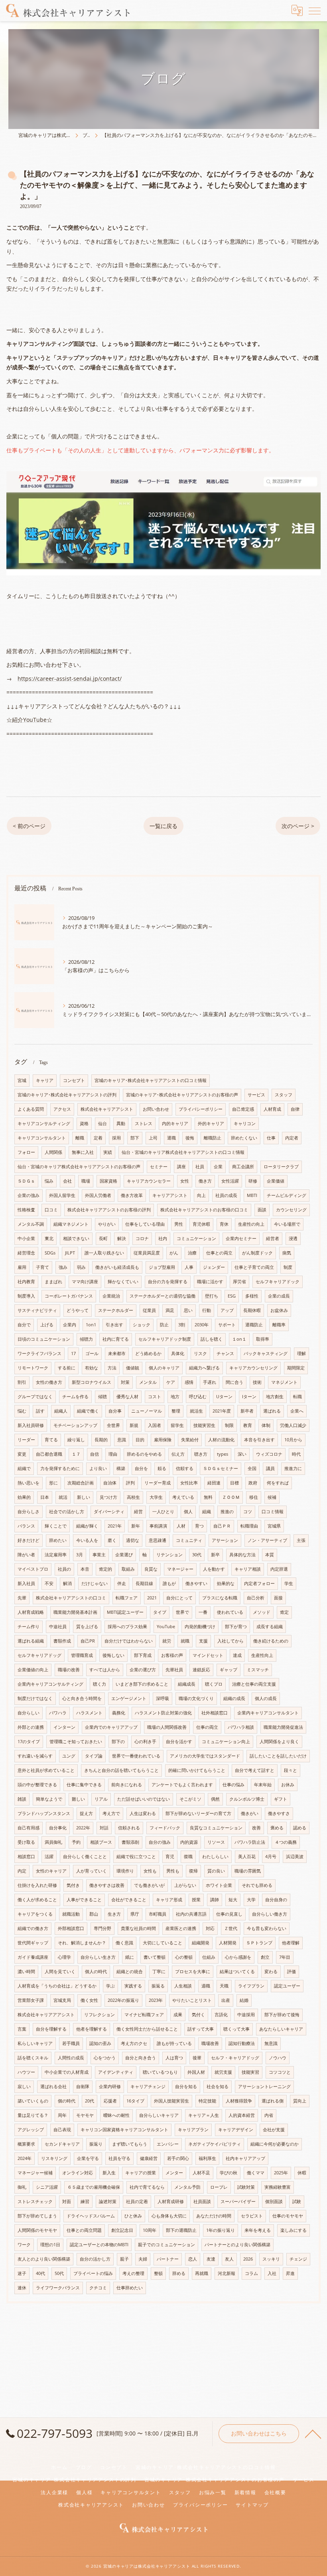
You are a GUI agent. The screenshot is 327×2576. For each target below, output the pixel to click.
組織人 (61, 1411)
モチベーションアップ (75, 1425)
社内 (163, 1238)
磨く (112, 1540)
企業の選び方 (143, 1670)
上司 (153, 1138)
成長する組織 (270, 1627)
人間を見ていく (60, 1972)
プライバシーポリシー (201, 1109)
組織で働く (88, 1411)
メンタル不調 (31, 1224)
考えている (183, 1497)
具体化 (178, 1353)
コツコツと (280, 2072)
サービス (256, 1095)
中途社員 (58, 1627)
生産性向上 (262, 1655)
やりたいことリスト (192, 2000)
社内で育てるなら (147, 2187)
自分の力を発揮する (168, 1282)
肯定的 (105, 1569)
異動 (121, 1124)
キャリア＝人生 (204, 2115)
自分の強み (160, 1842)
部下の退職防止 (181, 2230)
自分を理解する (51, 2029)
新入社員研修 (31, 1425)
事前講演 (158, 1526)
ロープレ (219, 2187)
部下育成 (143, 1655)
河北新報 (227, 2273)
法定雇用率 (56, 1555)
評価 (292, 1972)
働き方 (205, 1181)
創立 (265, 1957)
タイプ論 (94, 1756)
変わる (271, 1972)
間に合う (234, 1382)
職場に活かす (210, 1282)
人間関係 (53, 1152)
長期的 (101, 1440)
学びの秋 (229, 2173)
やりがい (107, 1224)
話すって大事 (201, 2029)
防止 (164, 1325)
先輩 (22, 1598)
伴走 (122, 1583)
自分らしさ (29, 1512)
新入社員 (26, 1583)
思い (188, 1310)
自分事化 (58, 1828)
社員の (64, 1569)
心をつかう (105, 2058)
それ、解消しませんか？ (82, 1943)
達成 (237, 1655)
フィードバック (165, 1828)
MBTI (252, 1195)
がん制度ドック (257, 1253)
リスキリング (54, 2158)
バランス (26, 1526)
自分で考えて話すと (255, 1770)
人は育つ (174, 2058)
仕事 (271, 1138)
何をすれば (278, 1483)
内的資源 (189, 1842)
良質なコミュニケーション (216, 1828)
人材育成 (272, 1109)
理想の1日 (50, 2245)
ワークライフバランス (39, 1353)
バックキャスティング (266, 1353)
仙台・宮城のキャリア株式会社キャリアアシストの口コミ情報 (183, 1152)
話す (40, 1411)
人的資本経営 (242, 2115)
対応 (210, 1928)
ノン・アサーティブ (267, 1540)
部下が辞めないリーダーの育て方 (198, 1813)
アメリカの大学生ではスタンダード (205, 1756)
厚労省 (239, 1282)
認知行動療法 (242, 2043)
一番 (203, 1612)
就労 (167, 1641)
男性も (173, 1871)
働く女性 (89, 2000)
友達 (211, 2259)
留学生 (177, 1425)
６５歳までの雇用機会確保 (94, 2187)
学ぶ (110, 1986)
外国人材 (196, 2072)
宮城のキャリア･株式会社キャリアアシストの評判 (67, 1095)
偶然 (215, 1799)
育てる (51, 1440)
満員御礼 (53, 1842)
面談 (262, 1210)
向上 (201, 1195)
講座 (181, 1167)
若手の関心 (178, 2158)
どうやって (78, 1310)
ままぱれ (53, 1282)
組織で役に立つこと (136, 1857)
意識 (122, 1440)
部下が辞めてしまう (37, 2216)
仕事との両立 (219, 1253)
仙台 (102, 1124)
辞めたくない (244, 1138)
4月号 (271, 1857)
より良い (98, 1468)
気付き (73, 1885)
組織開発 (201, 1943)
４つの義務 (286, 1842)
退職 (171, 1138)
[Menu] (315, 10)
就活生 (196, 1411)
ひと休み (133, 2216)
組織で (24, 1468)
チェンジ (298, 2259)
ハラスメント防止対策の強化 (163, 1713)
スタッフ (284, 1095)
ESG (232, 1296)
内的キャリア (175, 1124)
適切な (133, 1540)
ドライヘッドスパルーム (91, 2216)
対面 (67, 2201)
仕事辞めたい (130, 2288)
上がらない (185, 1885)
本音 (85, 1569)
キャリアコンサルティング (44, 1124)
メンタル (148, 1382)
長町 (103, 1238)
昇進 (290, 2273)
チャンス (225, 1353)
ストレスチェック (35, 2201)
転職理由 (249, 1526)
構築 (121, 1468)
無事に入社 (83, 1152)
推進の (227, 1512)
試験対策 (246, 2187)
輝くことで (56, 1526)
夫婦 (143, 2259)
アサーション (225, 1540)
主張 (301, 1540)
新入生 (109, 2173)
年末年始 (263, 1785)
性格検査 (26, 1210)
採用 (116, 1138)
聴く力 (99, 1684)
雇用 (22, 1267)
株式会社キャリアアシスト (107, 1109)
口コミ (51, 1210)
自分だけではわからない (129, 1641)
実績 (108, 1152)
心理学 (64, 1957)
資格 (84, 1124)
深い (242, 1454)
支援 (203, 1641)
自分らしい (29, 1713)
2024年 (25, 2158)
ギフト (281, 1799)
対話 (104, 1828)
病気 (287, 1253)
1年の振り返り (221, 2230)
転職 (297, 1397)
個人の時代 (96, 1972)
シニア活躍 (47, 2187)
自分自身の (276, 1900)
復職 (188, 1857)
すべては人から (105, 1670)
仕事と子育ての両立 (254, 1267)
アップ (227, 1310)
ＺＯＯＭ (231, 1497)
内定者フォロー (259, 1583)
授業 (196, 1900)
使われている (230, 1612)
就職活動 (71, 1914)
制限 (229, 1425)
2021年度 (222, 1411)
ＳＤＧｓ (26, 1181)
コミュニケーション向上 (226, 1742)
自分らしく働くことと (85, 1857)
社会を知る (218, 2087)
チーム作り (29, 1627)
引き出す (114, 1325)
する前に (67, 1368)
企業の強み (29, 1195)
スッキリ (271, 2259)
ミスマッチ (258, 1670)
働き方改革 (132, 1195)
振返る (158, 1986)
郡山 (94, 1914)
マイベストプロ (33, 1569)
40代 (40, 2273)
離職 (80, 1138)
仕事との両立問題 (84, 2230)
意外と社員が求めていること (46, 1770)
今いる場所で (287, 1224)
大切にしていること (163, 1943)
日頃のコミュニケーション (44, 1339)
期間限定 (296, 1368)
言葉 (22, 2029)
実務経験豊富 (278, 2187)
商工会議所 (243, 1167)
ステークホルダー (116, 1310)
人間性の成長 (71, 2058)
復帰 (193, 1871)
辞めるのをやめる (144, 1454)
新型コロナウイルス (92, 1382)
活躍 (49, 1857)
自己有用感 (29, 1828)
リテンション (169, 1555)
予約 (76, 1842)
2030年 (202, 1325)
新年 (136, 1526)
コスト (155, 1397)
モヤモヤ (85, 2115)
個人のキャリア (164, 1368)
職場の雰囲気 (248, 1871)
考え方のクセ (134, 2043)
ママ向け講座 (85, 1282)
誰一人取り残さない (104, 1253)
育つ (199, 1526)
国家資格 (108, 1181)
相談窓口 (26, 1857)
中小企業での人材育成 (67, 2072)
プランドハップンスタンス (44, 1813)
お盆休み (279, 1310)
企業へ (297, 1411)
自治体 (110, 1483)
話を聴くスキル (33, 2058)
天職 (224, 1986)
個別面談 (274, 2201)
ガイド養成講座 (33, 1957)
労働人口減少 (293, 1425)
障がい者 (26, 1555)
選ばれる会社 (53, 2087)
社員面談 (202, 2201)
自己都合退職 (49, 1454)
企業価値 (276, 1181)
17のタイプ (29, 1742)
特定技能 (207, 2101)
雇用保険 (163, 1440)
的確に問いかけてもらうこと (197, 1770)
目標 (234, 1483)
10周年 (150, 2230)
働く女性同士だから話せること (147, 2029)
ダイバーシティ (109, 1512)
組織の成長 (234, 1698)
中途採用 (246, 2015)
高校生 (133, 1497)
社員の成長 (226, 1195)
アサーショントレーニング (264, 2087)
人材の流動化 (221, 1440)
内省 (269, 2115)
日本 (45, 1497)
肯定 (284, 1612)
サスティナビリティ (37, 1310)
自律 (295, 1109)
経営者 (273, 1238)
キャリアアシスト (170, 1195)
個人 (188, 1512)
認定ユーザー (287, 1986)
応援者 (110, 2101)
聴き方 (201, 1454)
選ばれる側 (273, 2101)
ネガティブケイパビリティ (215, 2144)
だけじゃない (95, 1583)
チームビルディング (287, 1195)
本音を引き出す (259, 1440)
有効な (92, 1368)
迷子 (22, 2273)
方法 (112, 1368)
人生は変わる (143, 1813)
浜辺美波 (295, 1857)
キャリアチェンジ (148, 2087)
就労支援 (223, 2072)
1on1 (91, 1325)
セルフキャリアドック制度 (165, 1339)
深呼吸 (163, 1698)
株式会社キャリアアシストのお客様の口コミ (204, 1210)
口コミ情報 (273, 1512)
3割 (182, 1325)
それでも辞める (257, 1885)
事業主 (99, 1555)
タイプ (160, 1612)
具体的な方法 (242, 1555)
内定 (22, 1871)
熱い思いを (29, 1483)
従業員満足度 (147, 1253)
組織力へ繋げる (204, 1368)
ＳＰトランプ (259, 1943)
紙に (130, 1957)
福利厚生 (207, 2158)
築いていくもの (33, 2101)
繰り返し (76, 1440)
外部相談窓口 (71, 1928)
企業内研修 (110, 2087)
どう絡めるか (148, 1353)
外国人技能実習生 (171, 2101)
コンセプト (74, 1080)
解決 (122, 1238)
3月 (80, 1555)
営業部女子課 (31, 2000)
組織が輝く (87, 1526)
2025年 (281, 2173)
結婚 (244, 2000)
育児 (170, 1857)
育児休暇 (201, 1224)
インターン (64, 1727)
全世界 (113, 1425)
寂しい (24, 2087)
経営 (138, 1512)
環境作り (125, 1871)
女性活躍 (230, 1181)
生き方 (114, 1914)
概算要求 (26, 2144)
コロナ (142, 1238)
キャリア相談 (248, 1569)
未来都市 (117, 1353)
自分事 (115, 1411)
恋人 (193, 2259)
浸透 (293, 1238)
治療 (192, 1253)
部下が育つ (236, 1627)
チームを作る (75, 1397)
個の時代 (67, 2101)
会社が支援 (274, 2130)
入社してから (230, 1641)
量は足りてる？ (33, 2115)
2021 (152, 1598)
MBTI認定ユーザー (125, 1612)
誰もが (169, 1583)
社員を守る (119, 2158)
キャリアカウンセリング (253, 1368)
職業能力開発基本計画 (75, 1612)
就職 (185, 1641)
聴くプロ (214, 1684)
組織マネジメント (71, 1224)
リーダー (26, 1440)
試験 (297, 2201)
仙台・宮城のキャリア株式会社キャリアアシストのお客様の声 (79, 1167)
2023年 (156, 2000)
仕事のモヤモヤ (288, 2216)
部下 (135, 1138)
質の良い (216, 1871)
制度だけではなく (35, 1698)
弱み (81, 1267)
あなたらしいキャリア (281, 2029)
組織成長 (187, 1684)
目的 (140, 1440)
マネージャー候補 (35, 2173)
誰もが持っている (174, 2043)
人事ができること (84, 1900)
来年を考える (258, 2230)
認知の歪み (100, 2043)
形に (53, 1483)
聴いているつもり (160, 2072)
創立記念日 (122, 2230)
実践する (133, 1986)
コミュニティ (189, 1540)
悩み (49, 1181)
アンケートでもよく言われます (182, 1785)
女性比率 (189, 1483)
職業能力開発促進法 (283, 1727)
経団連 (214, 1483)
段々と (291, 1770)
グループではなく (35, 1397)
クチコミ (98, 2288)
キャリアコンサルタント (42, 1138)
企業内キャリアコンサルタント (268, 1713)
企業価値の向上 (33, 1670)
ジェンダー (214, 1267)
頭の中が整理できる (37, 1785)
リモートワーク (33, 1368)
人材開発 (228, 1943)
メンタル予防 (187, 2187)
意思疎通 (158, 1540)
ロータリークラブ (281, 1167)
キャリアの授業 (141, 2173)
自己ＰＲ (222, 1526)
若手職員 (71, 2043)
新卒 (215, 1555)
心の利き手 (145, 1742)
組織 (207, 1512)
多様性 (252, 1296)
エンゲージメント (129, 1698)
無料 (208, 1497)
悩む (22, 1411)
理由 (113, 1454)
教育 (248, 1425)
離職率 (279, 1325)
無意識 (271, 2043)
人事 (189, 1267)
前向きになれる (127, 1785)
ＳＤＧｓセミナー (221, 1468)
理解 (301, 1353)
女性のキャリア (51, 1871)
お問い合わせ (156, 1109)
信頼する (185, 1468)
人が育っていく (92, 1871)
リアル (101, 1799)
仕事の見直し (229, 1914)
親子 (124, 2259)
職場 (86, 1181)
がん (174, 1253)
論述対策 (108, 2201)
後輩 (197, 2058)
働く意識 (124, 1943)
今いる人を (87, 1540)
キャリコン (245, 1124)
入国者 (155, 1425)
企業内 (70, 1325)
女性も (150, 1871)
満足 (170, 1310)
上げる (47, 1325)
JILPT (70, 1253)
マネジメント (284, 1382)
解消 (67, 1583)
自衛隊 (83, 2087)
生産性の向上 (251, 1224)
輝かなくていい (123, 1282)
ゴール (92, 1353)
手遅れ (210, 1382)
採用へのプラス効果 (127, 1627)
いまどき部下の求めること (142, 1684)
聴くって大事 (236, 2029)
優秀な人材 (127, 1397)
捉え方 (86, 1813)
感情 (189, 1382)
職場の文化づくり (196, 1698)
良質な (151, 1569)
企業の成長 (279, 1296)
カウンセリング (291, 1210)
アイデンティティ (116, 2072)
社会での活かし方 (67, 1512)
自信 (95, 1454)
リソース (216, 1842)
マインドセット (208, 1655)
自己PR (88, 1641)
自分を (141, 1468)
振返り (96, 2144)
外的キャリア (211, 1124)
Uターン (224, 1397)
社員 (200, 1167)
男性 (179, 1224)
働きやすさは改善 (107, 1885)
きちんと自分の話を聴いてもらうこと (121, 1770)
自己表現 (62, 2130)
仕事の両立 (207, 1727)
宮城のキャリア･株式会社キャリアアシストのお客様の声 (182, 1095)
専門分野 (102, 1928)
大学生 (156, 1497)
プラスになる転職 (220, 1598)
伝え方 (178, 1454)
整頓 (158, 2273)
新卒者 (247, 1411)
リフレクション (99, 2015)
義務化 (119, 1713)
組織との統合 (130, 1972)
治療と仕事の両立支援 (254, 1684)
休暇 (302, 2173)
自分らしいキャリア (159, 2115)
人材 (181, 1526)
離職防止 (213, 1138)
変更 (22, 1454)
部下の (118, 1742)
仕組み (209, 1957)
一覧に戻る (163, 826)
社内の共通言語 (191, 1914)
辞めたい (58, 1540)
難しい (78, 1799)
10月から (293, 1440)
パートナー (168, 2259)
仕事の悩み (233, 1785)
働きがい (250, 1813)
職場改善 (210, 2043)
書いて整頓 (155, 1957)
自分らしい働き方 (270, 1914)
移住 (254, 1497)
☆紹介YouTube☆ (29, 720)
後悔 (190, 1138)
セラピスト (252, 2216)
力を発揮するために (60, 1468)
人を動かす (214, 1569)
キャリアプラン (193, 2130)
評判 (130, 1483)
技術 (257, 1382)
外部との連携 (31, 1727)
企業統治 (111, 1296)
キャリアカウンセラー (149, 1181)
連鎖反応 (201, 1670)
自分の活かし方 (95, 2259)
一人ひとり (163, 1512)
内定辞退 (279, 1569)
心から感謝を (238, 1957)
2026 (248, 2259)
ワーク (24, 2245)
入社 (272, 2273)
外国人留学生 (62, 1195)
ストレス (144, 1124)
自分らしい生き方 (98, 1957)
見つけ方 (108, 1497)
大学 (251, 1900)
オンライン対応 (78, 2173)
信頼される (129, 1828)
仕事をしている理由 (145, 1224)
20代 (90, 2101)
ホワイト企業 (219, 1885)
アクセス (62, 1109)
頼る (162, 1468)
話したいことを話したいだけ (278, 1756)
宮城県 (274, 1526)
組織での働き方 (33, 1928)
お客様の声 (172, 1655)
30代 (197, 1555)
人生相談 (183, 1986)
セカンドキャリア (62, 2144)
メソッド (262, 1612)
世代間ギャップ (33, 1943)
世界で (182, 1612)
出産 (226, 2000)
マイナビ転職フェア (144, 2015)
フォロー (26, 1152)
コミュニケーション (196, 1238)
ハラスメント (89, 1713)
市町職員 (158, 1914)
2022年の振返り (123, 2000)
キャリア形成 (169, 1900)
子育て (42, 1267)
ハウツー (26, 2072)
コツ (248, 1512)
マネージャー (180, 1569)
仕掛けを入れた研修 (37, 1885)
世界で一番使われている (136, 1756)
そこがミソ (190, 1799)
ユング (69, 1756)
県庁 (135, 1914)
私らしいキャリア (35, 2043)
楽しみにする (294, 2230)
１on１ (239, 1339)
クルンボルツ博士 (247, 1799)
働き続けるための (271, 1641)
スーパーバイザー (238, 2201)
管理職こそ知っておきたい (76, 1742)
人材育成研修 (171, 2201)
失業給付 (190, 1440)
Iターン (249, 1397)
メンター (174, 2173)
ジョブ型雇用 (162, 1267)
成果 (178, 2015)
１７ (76, 1454)
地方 (175, 1397)
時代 (296, 1454)
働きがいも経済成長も (117, 1267)
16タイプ (135, 2101)
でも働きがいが (149, 1885)
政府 (253, 1483)
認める (300, 1828)
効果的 (24, 1497)
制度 (288, 1267)
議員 (270, 1468)
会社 (67, 1181)
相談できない (76, 1238)
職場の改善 (69, 1670)
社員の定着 (137, 2201)
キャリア (45, 1080)
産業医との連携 (181, 1928)
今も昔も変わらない (267, 1928)
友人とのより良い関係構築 (44, 2259)
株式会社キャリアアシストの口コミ (71, 1598)
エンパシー (168, 2144)
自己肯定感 (243, 1109)
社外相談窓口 (215, 1713)
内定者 (292, 1138)
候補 (272, 1497)
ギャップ (229, 1670)
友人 (229, 2259)
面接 (278, 1598)
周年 (62, 2115)
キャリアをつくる (35, 1914)
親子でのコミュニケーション (166, 2245)
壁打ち (212, 1296)
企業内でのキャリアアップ (111, 1727)
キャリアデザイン (236, 2130)
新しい (84, 1497)
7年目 (285, 1957)
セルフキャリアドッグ (39, 1655)
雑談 (22, 1799)
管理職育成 (82, 1655)
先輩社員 (174, 1670)
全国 (252, 1468)
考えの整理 (133, 2273)
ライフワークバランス (58, 2288)
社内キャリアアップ (245, 2158)
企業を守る (88, 2158)
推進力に (293, 1468)
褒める (277, 1828)
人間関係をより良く (279, 1742)
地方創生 (275, 1397)
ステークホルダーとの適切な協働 (163, 1296)
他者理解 (291, 1943)
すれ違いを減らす (35, 1756)
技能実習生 (204, 1425)
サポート (227, 1325)
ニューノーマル (147, 1411)
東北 (49, 1238)
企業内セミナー (241, 1238)
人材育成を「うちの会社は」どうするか (57, 1986)
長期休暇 (252, 1310)
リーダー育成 (158, 1483)
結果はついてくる (237, 1972)
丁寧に (159, 1972)
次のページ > (298, 826)
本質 (270, 1555)
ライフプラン (251, 1986)
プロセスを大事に (193, 1972)
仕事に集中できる (84, 1785)
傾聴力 (86, 1339)
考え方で (111, 1813)
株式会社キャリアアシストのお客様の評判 (109, 1210)
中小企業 (26, 1238)
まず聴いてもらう (130, 2144)
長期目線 (144, 1583)
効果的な (226, 1583)
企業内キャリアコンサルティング (50, 1684)
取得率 (263, 1339)
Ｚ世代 (231, 1928)
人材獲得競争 (239, 2101)
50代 (59, 2273)
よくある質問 (31, 1109)
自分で (24, 1325)
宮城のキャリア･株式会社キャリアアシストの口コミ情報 (151, 1080)
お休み (288, 1785)
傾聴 (102, 1397)
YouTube (166, 1627)
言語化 (221, 2015)
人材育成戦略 (31, 1612)
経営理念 (26, 1253)
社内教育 (26, 1282)
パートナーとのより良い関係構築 (237, 2245)
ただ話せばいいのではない (144, 1799)
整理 (176, 1411)
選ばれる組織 (31, 1641)
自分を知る (186, 2087)
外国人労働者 (98, 1195)
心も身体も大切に (169, 2216)
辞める (179, 2273)
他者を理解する (92, 2029)
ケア (171, 1382)
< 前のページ (29, 826)
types (223, 1454)
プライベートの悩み (93, 2273)
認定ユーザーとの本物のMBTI (99, 2245)
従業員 (149, 1310)
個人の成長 (266, 1698)
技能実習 (250, 2072)
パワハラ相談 (241, 1727)
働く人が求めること (37, 1900)
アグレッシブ (31, 2130)
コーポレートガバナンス (69, 1296)
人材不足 (201, 2173)
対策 (125, 1382)
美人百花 (247, 1857)
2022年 (83, 1828)
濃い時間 (26, 1972)
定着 (98, 1138)
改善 (256, 1828)
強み (63, 1267)
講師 (215, 1900)
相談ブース (101, 1842)
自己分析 (256, 1598)
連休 (22, 2288)
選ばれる (272, 1411)
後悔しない (113, 1655)
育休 (224, 1224)
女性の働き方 (49, 1382)
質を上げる (87, 1627)
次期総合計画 (81, 1483)
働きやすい (196, 1583)
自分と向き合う (141, 2058)
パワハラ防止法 (250, 1842)
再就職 (202, 2273)
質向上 (300, 2101)
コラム (251, 2273)
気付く (198, 2015)
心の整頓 (184, 1957)
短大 (233, 1900)
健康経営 (149, 2158)
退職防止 (254, 1325)
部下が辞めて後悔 (282, 2015)
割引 (22, 1382)
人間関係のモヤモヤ (37, 2230)
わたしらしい (215, 1857)
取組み (128, 1569)
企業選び (124, 1555)
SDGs (50, 1253)
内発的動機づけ (200, 1627)
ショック (142, 1325)
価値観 (133, 1368)
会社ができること (129, 1900)
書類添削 (130, 1842)
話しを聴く (212, 1339)
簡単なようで (49, 1799)
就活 (63, 1497)
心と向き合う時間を (82, 1698)
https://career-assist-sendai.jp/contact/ (70, 679)
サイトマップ (252, 2505)
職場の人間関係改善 (167, 1727)
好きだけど (29, 1540)
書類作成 (62, 1641)
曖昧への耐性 (116, 2115)
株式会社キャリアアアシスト (46, 2015)
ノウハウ (278, 2058)
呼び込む (198, 1397)
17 (73, 1353)
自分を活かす (179, 1742)
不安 (49, 1583)
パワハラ (58, 1713)
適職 (206, 1986)
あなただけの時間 (214, 2216)
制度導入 (26, 1296)
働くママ (256, 2173)
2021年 (115, 1526)
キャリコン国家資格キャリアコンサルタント (124, 2130)
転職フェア (127, 1598)
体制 (266, 1425)
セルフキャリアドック (278, 1282)
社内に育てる (116, 1339)
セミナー (159, 1167)
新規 (134, 1425)
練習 (85, 2201)
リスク (200, 1353)
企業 (218, 1167)
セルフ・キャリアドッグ (235, 2058)
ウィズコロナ (269, 1454)
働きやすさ (279, 1813)
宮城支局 (62, 2000)
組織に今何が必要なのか (275, 2144)
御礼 (22, 2187)
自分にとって (179, 1598)
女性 (185, 1181)
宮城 (22, 1080)
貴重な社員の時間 (138, 1928)
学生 (289, 1583)
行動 (207, 1310)
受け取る (26, 1842)
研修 (253, 1181)
